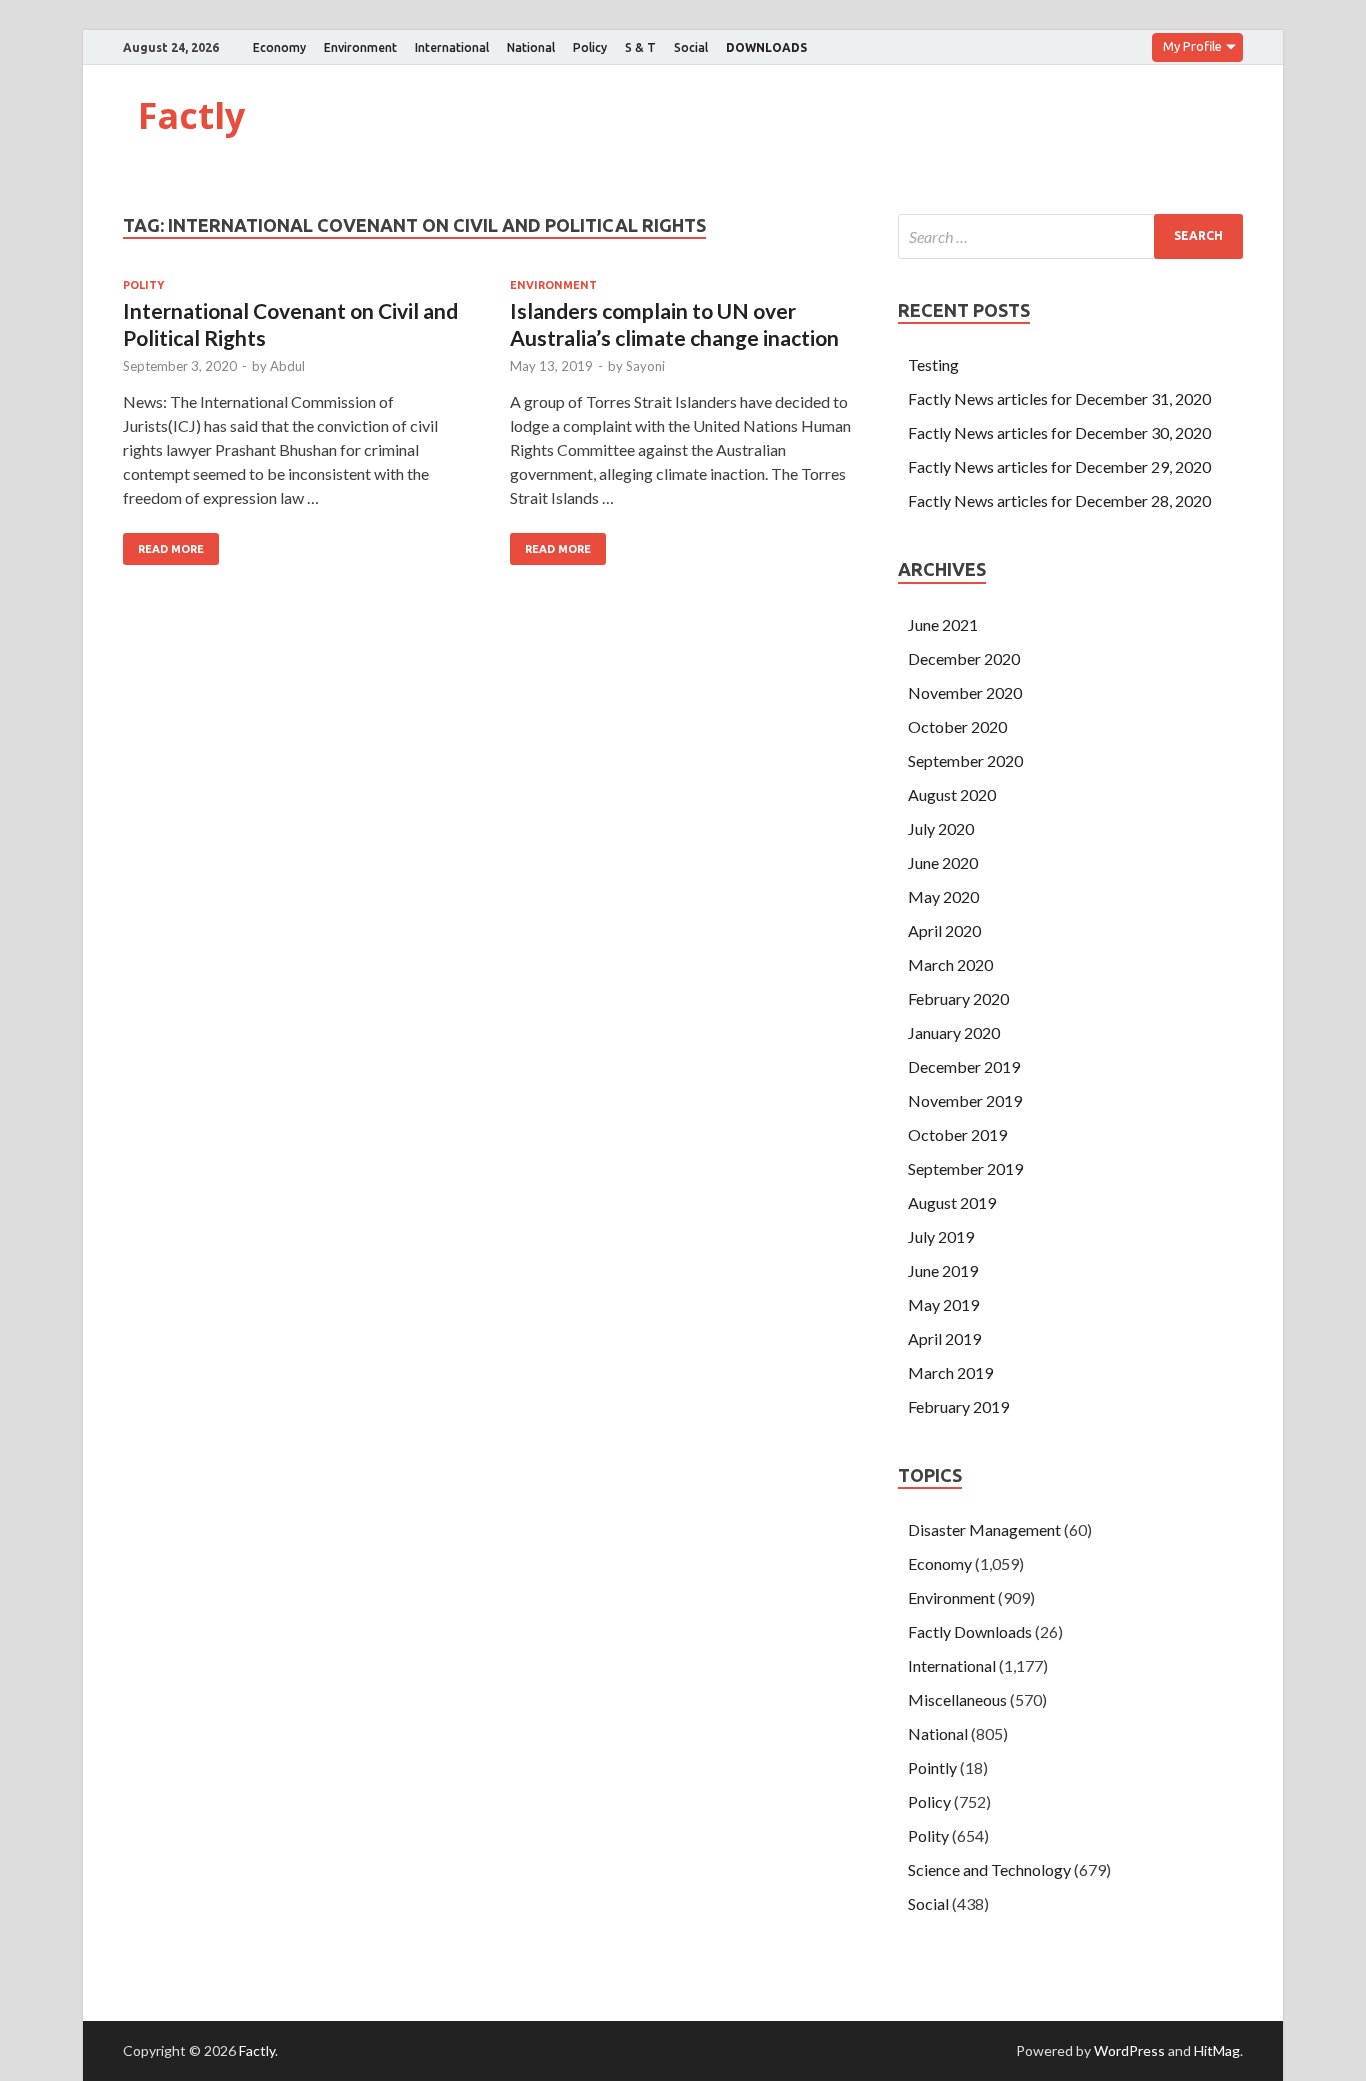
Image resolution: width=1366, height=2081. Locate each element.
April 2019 (944, 1338)
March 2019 (950, 1372)
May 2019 (943, 1304)
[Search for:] (1070, 236)
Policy (590, 47)
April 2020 (944, 930)
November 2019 (965, 1100)
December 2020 (964, 658)
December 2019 (964, 1066)
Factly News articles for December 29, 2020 (1059, 466)
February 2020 (958, 998)
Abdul (287, 366)
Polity (143, 285)
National (531, 47)
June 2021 (943, 624)
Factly (191, 115)
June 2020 (943, 862)
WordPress (1129, 2050)
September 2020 (965, 760)
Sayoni (645, 366)
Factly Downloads (970, 1631)
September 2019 (965, 1168)
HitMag (1217, 2050)
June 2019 (943, 1270)
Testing (933, 364)
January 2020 (954, 1032)
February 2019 (958, 1406)
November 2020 (965, 692)
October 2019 (957, 1134)
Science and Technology (989, 1869)
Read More (171, 549)
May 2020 (943, 896)
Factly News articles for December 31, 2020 (1059, 398)
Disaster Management (984, 1529)
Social (691, 47)
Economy (279, 47)
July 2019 (941, 1236)
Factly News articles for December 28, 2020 (1059, 500)
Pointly (932, 1767)
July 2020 (941, 828)
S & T (640, 47)
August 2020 (952, 794)
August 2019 (952, 1202)
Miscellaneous (957, 1699)
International (452, 47)
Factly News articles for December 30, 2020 (1059, 432)
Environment (360, 47)
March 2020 (950, 964)
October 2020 (957, 726)
